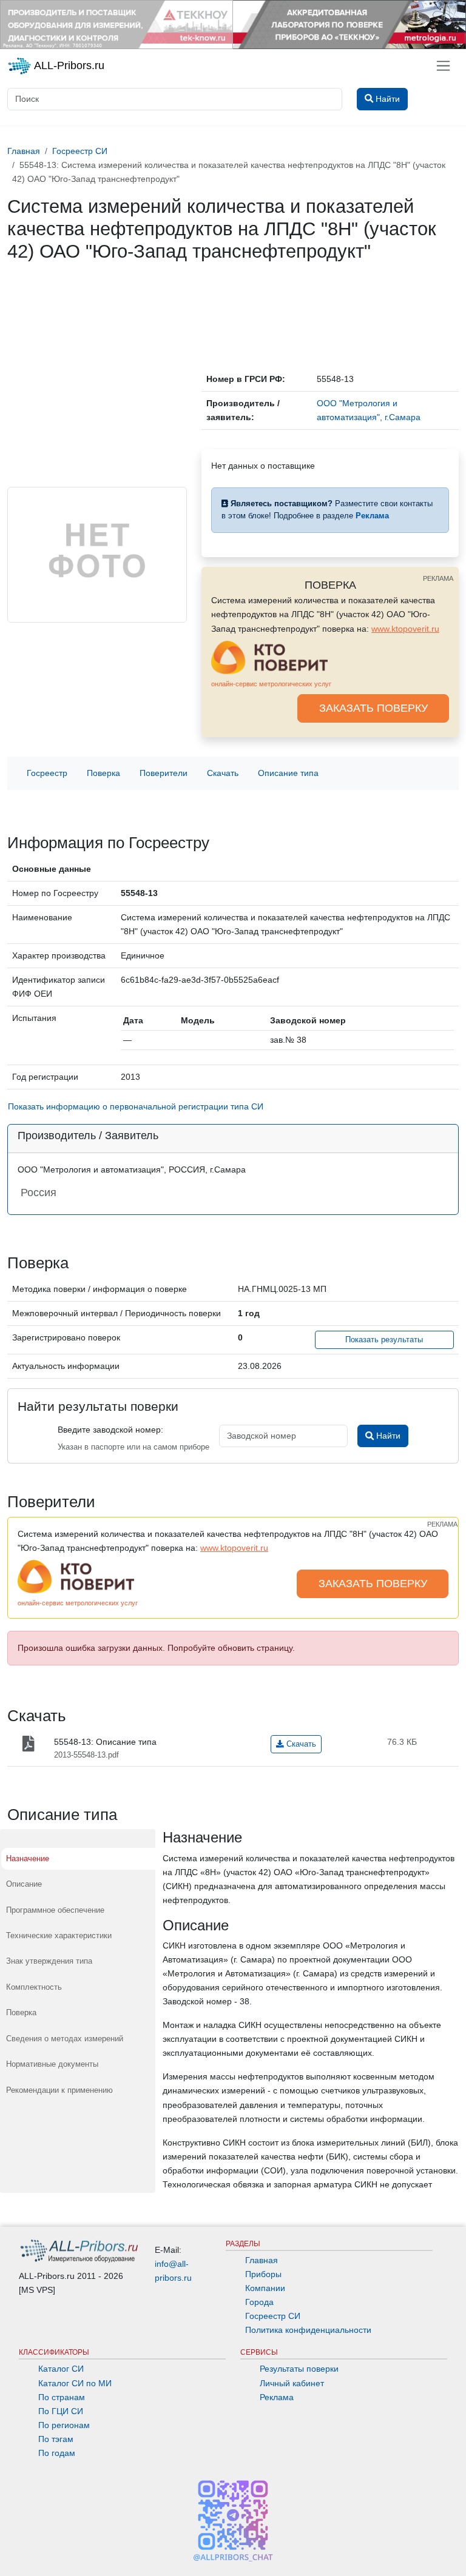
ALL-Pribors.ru (68, 65)
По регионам (64, 2425)
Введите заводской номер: (110, 1430)
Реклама (277, 2397)
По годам (57, 2453)
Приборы (263, 2274)
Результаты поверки (299, 2369)
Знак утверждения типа (49, 1961)
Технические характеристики (59, 1935)
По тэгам (56, 2439)
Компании (265, 2288)
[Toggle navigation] (443, 66)
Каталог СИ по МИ (75, 2383)
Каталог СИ (61, 2369)
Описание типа (288, 773)
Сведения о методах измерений (65, 2039)
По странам (62, 2397)
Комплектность (34, 1987)
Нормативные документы (52, 2064)
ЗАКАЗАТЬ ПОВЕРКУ (373, 708)
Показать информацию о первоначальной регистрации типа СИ (136, 1106)
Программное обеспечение (55, 1910)
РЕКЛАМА (438, 578)
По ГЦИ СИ (61, 2411)
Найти (387, 1436)
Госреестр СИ (273, 2316)
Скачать (223, 773)
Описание (24, 1884)
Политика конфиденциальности (308, 2330)
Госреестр (47, 773)
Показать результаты (384, 1340)
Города (259, 2302)
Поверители (164, 773)
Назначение (28, 1858)
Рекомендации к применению (59, 2090)
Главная (262, 2260)
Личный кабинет (292, 2383)
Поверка (103, 773)
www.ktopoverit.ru (405, 629)
